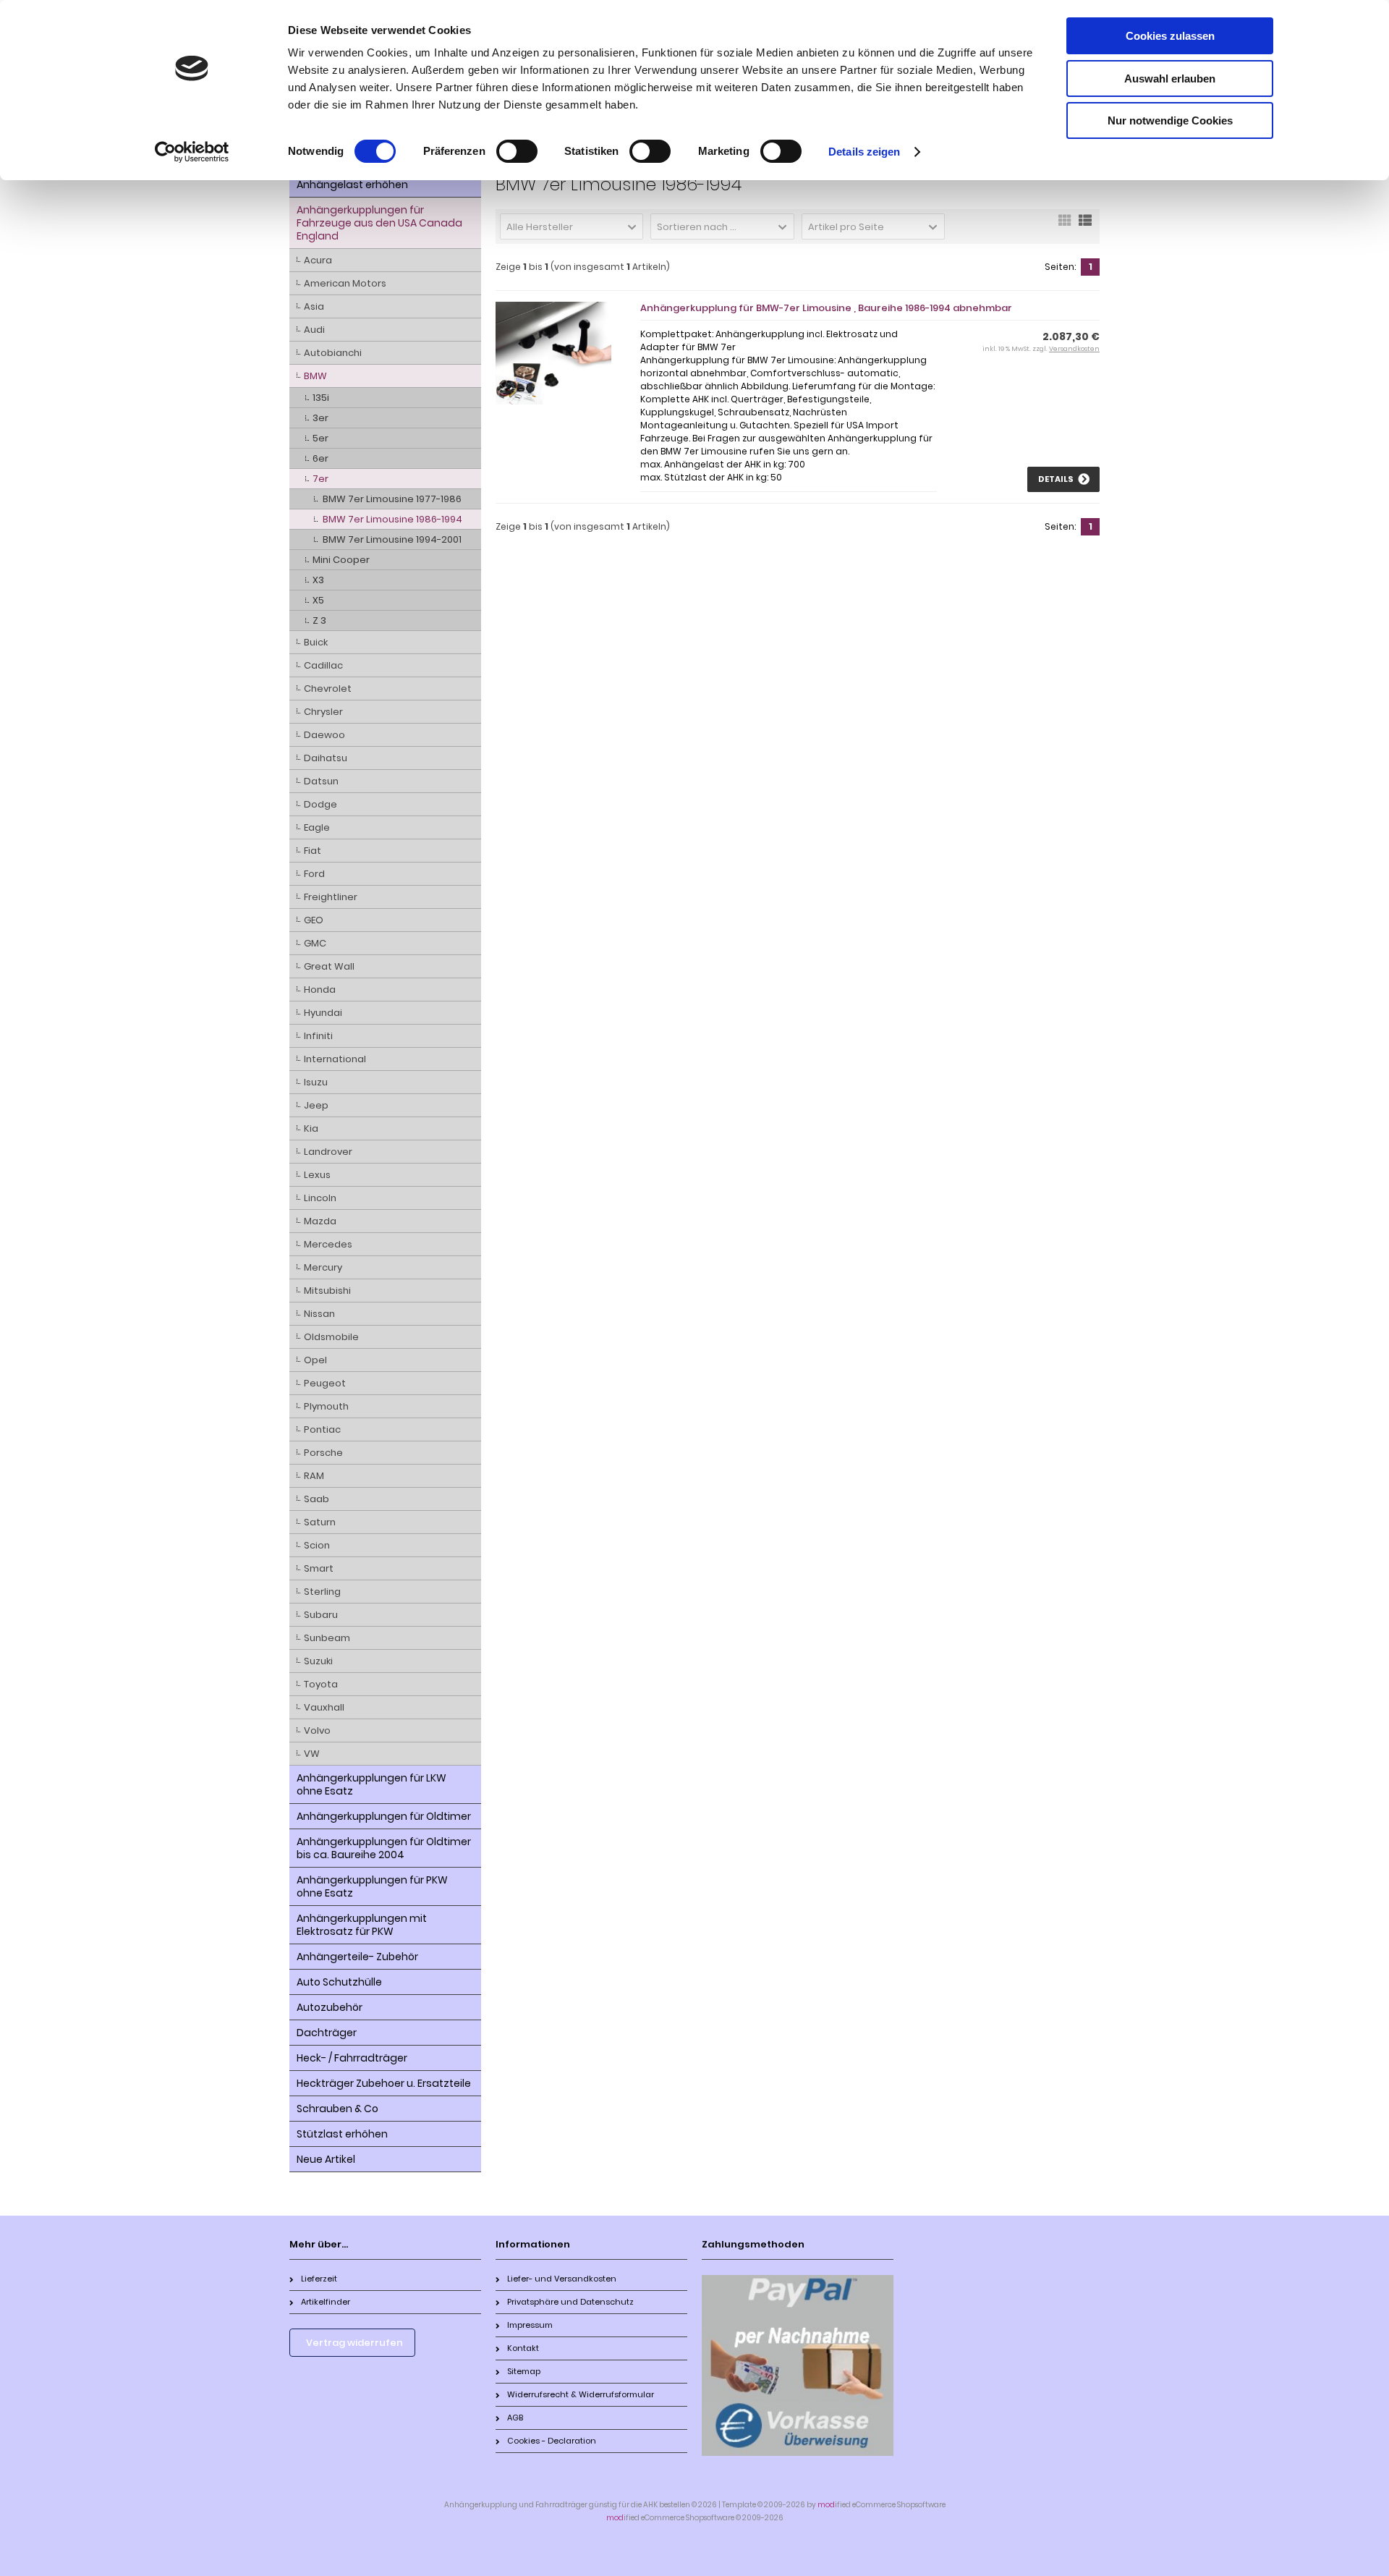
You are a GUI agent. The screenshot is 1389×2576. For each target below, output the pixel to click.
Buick (316, 642)
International (335, 1059)
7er (320, 479)
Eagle (317, 827)
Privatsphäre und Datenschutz (570, 2302)
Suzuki (318, 1661)
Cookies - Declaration (552, 2441)
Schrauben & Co (337, 2109)
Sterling (322, 1592)
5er (320, 438)
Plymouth (326, 1406)
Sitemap (524, 2371)
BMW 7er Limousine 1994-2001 (392, 539)
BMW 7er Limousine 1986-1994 (392, 519)
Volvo (317, 1730)
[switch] (517, 151)
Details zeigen (864, 152)
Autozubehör (330, 2007)
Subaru (321, 1615)
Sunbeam (327, 1638)
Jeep (316, 1105)
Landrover (328, 1152)
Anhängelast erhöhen (352, 185)
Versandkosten (1074, 349)
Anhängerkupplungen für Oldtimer (384, 1816)
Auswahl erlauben (1170, 79)
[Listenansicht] (1085, 225)
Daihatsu (326, 758)
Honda (320, 990)
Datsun (321, 781)
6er (320, 458)
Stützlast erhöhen (342, 2134)
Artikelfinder (326, 2302)
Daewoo (324, 735)
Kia (311, 1128)
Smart (319, 1568)
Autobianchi (333, 353)
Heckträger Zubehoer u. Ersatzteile (384, 2083)
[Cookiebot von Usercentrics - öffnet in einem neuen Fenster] (192, 152)
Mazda (320, 1221)
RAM (314, 1476)
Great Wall (329, 966)
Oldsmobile (331, 1337)
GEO (314, 920)
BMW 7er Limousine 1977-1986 (392, 499)
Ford (314, 874)
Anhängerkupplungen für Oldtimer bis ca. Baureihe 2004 (384, 1848)
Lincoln (320, 1198)
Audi (314, 330)
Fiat (313, 851)
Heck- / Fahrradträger (352, 2058)
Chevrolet (328, 689)
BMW (315, 376)
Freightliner (331, 897)
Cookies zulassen (1170, 36)
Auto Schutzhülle (339, 1982)
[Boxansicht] (1065, 225)
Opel (315, 1360)
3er (320, 418)
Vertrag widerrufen (354, 2343)
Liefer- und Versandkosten (562, 2279)
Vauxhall (324, 1707)
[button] (572, 226)
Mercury (323, 1267)
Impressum (530, 2325)
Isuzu (316, 1082)
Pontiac (322, 1429)
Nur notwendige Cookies (1170, 120)
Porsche (323, 1453)
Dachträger (327, 2033)
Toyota (321, 1684)
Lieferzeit (319, 2279)
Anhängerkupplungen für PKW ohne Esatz (372, 1886)
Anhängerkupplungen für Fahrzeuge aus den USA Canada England (379, 223)
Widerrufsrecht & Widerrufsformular (581, 2394)
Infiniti (318, 1036)
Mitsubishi (327, 1291)
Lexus (317, 1175)
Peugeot (325, 1383)
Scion (317, 1545)
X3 (318, 580)
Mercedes (328, 1244)
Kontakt (523, 2348)
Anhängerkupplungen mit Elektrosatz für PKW (362, 1925)
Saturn (320, 1522)
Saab (317, 1499)
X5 (318, 600)
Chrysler (323, 712)
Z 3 (319, 620)
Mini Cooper (341, 560)
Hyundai (323, 1013)
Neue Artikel (326, 2159)
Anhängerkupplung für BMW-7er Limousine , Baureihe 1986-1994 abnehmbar (826, 308)
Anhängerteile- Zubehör (357, 1957)
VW (312, 1754)
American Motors (345, 283)
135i (321, 398)
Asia (314, 306)
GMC (315, 943)
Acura (318, 260)
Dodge (320, 804)
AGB (515, 2418)
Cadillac (323, 665)
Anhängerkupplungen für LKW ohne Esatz (371, 1784)
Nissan (319, 1314)
